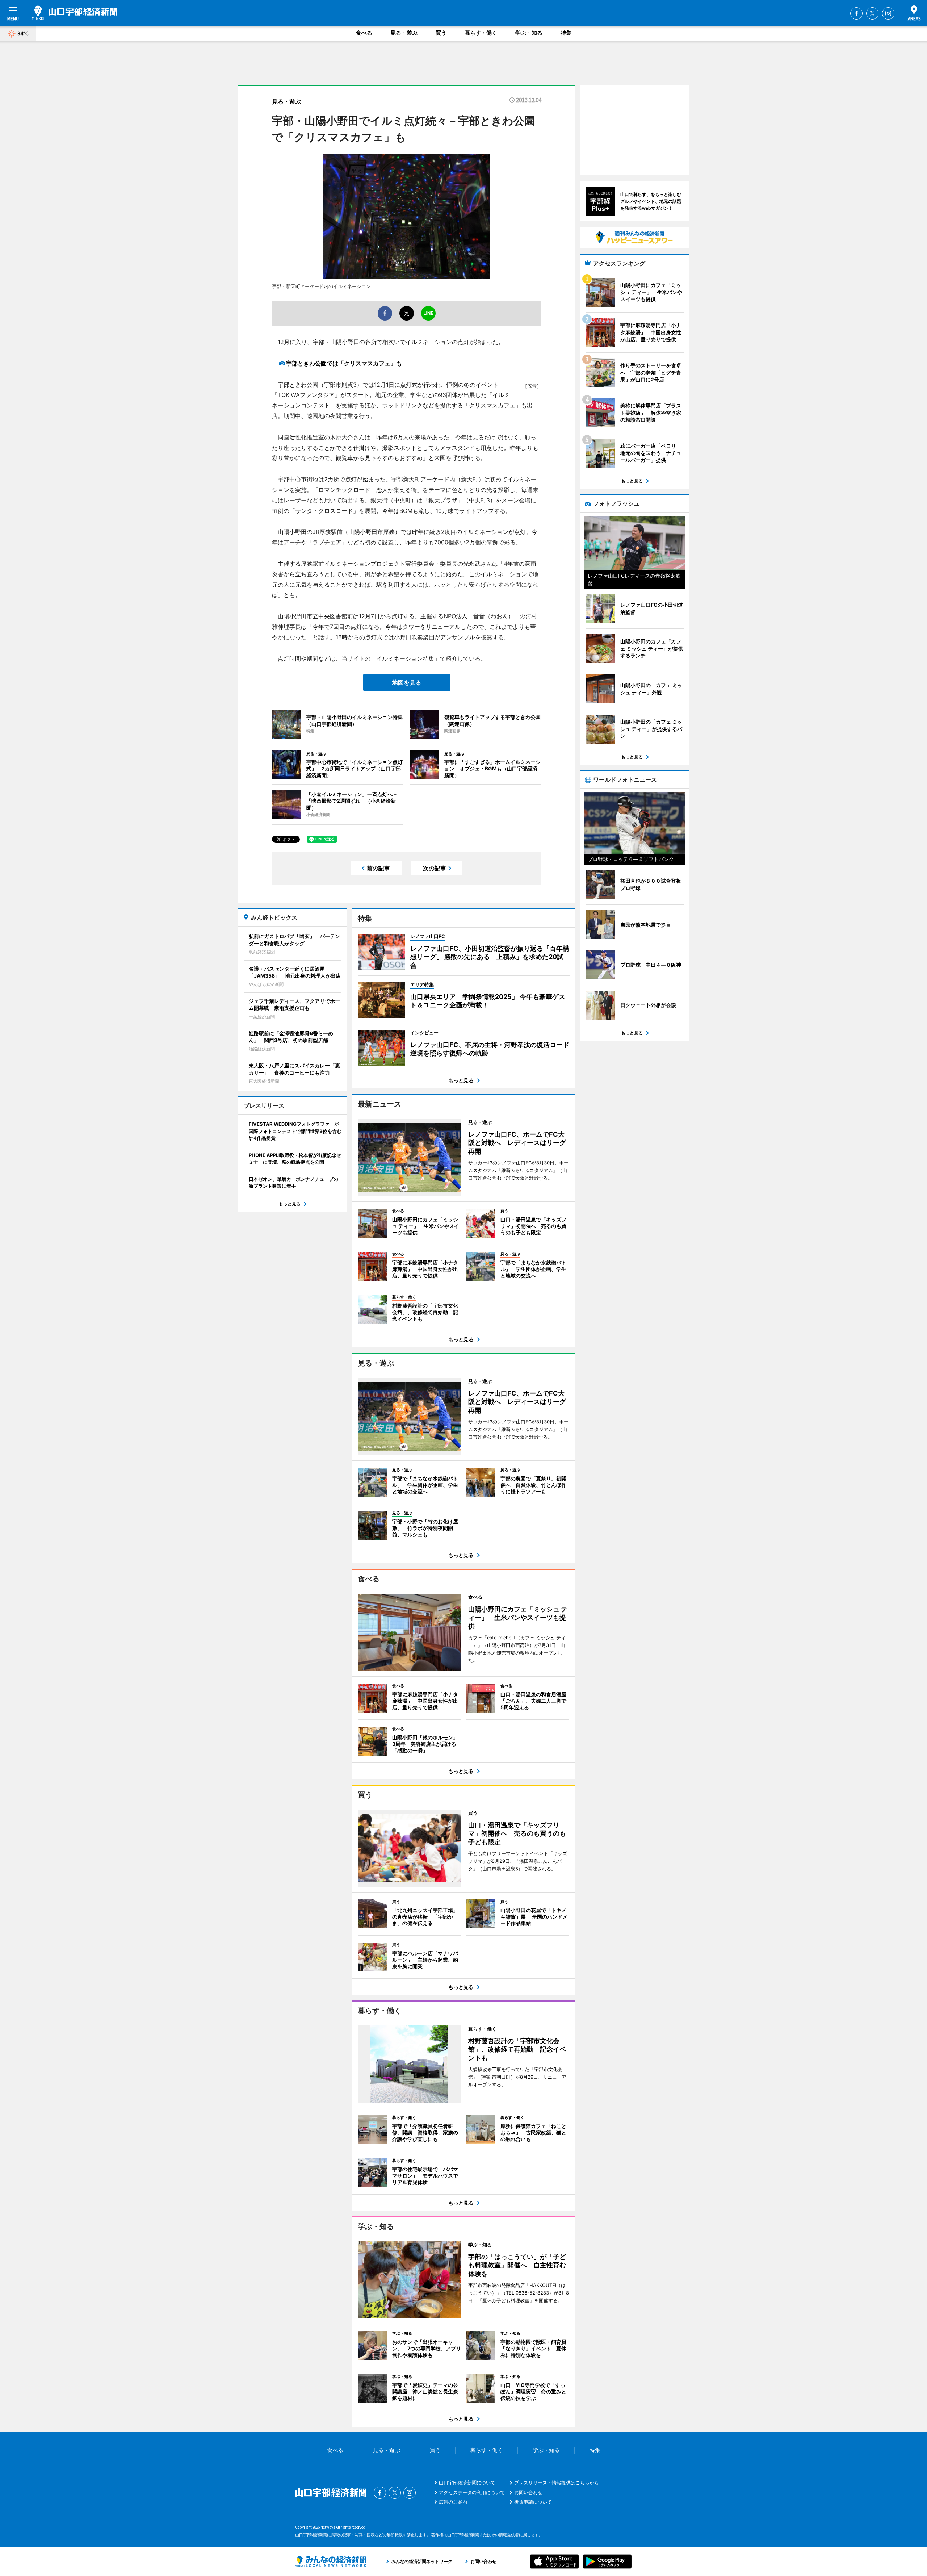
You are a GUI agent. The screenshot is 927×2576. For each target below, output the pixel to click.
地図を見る (407, 682)
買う (441, 33)
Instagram (888, 13)
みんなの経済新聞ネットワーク (331, 2562)
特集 (566, 33)
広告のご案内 (453, 2502)
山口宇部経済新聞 (74, 13)
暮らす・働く (481, 33)
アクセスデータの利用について (472, 2492)
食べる (364, 33)
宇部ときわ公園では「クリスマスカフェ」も (344, 363)
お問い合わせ (528, 2492)
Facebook (856, 13)
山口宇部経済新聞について (467, 2483)
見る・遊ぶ (404, 33)
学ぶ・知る (529, 33)
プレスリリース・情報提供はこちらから (557, 2483)
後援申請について (533, 2502)
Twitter (872, 13)
